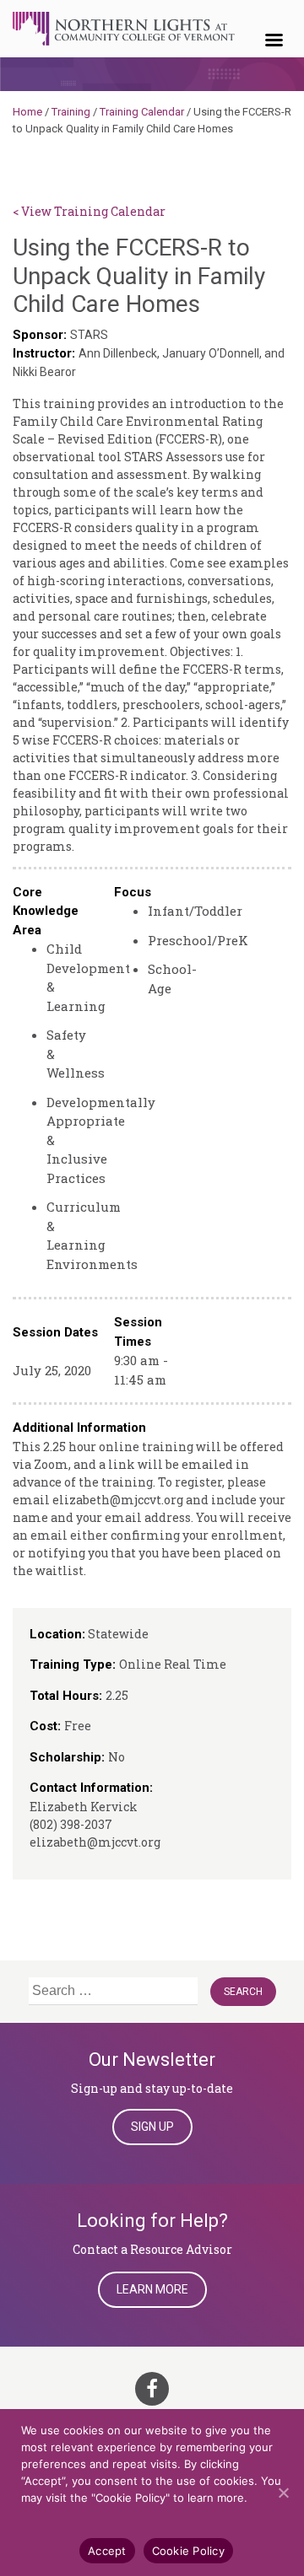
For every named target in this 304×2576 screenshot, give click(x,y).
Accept (107, 2551)
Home (27, 112)
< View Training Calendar (89, 211)
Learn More (152, 2289)
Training (71, 112)
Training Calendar (142, 112)
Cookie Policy (188, 2551)
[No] (283, 2493)
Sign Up (152, 2127)
